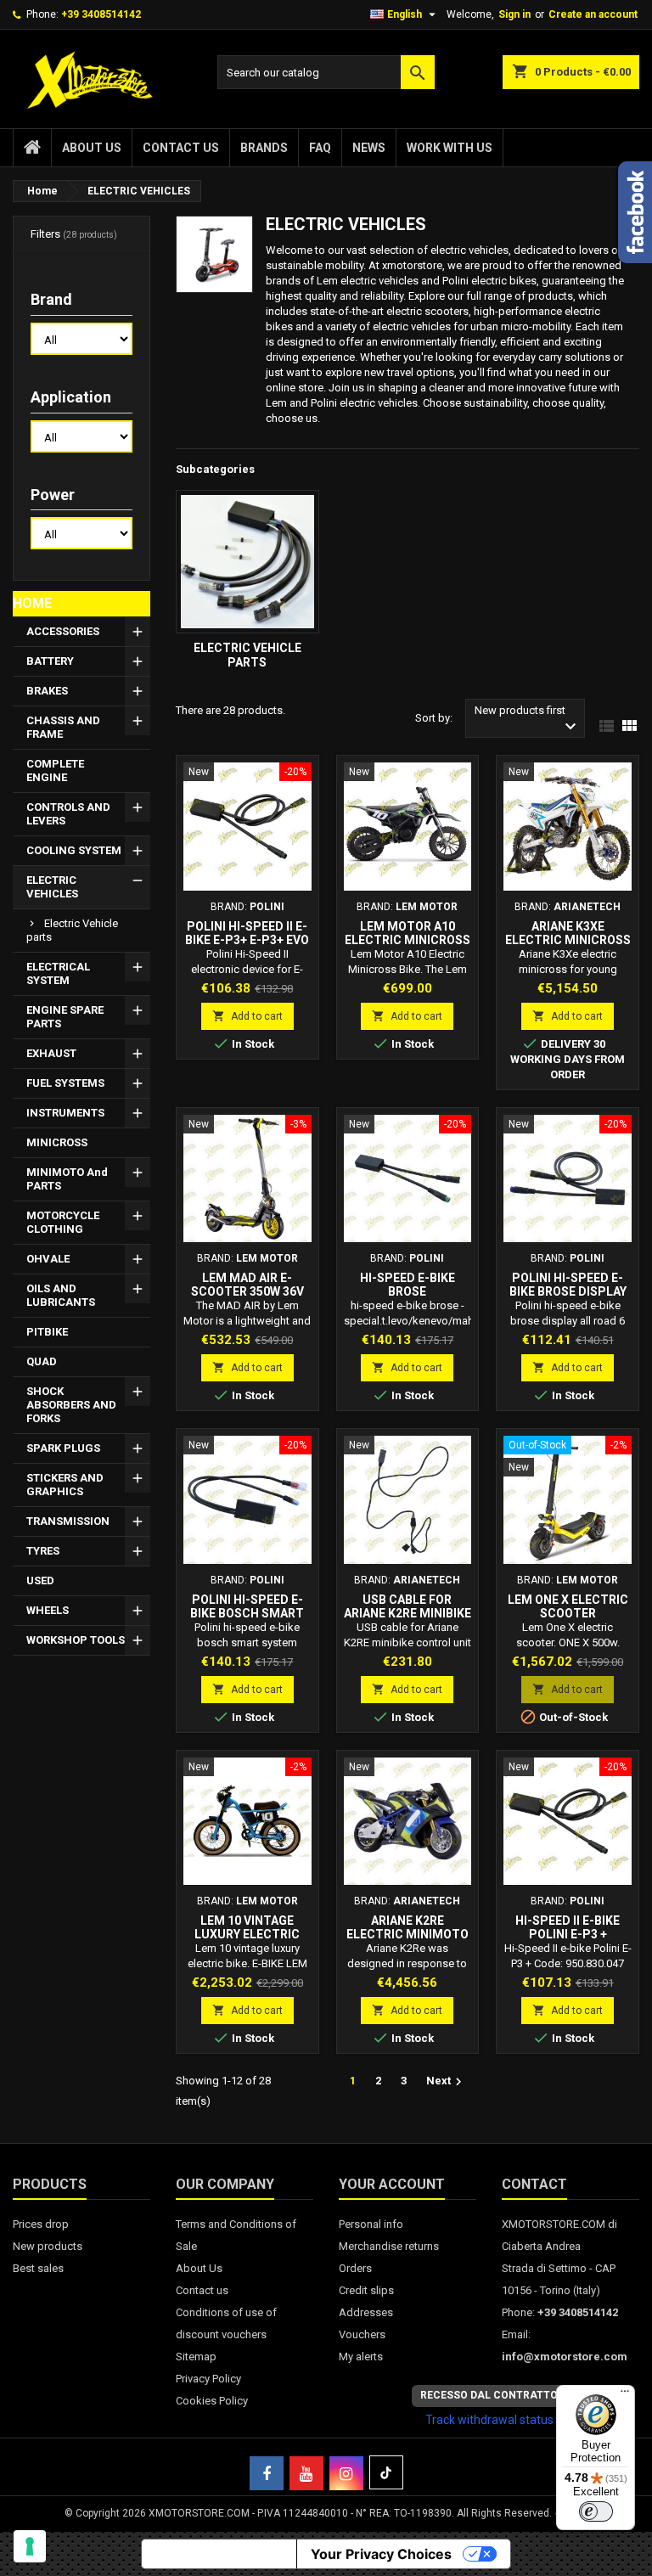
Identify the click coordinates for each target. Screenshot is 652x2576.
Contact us (181, 148)
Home (32, 603)
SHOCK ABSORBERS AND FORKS (71, 1405)
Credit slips (366, 2290)
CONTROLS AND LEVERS (68, 814)
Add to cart (247, 1016)
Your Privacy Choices (381, 2554)
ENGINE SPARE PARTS (65, 1017)
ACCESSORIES (63, 631)
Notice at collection (219, 2554)
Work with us (450, 148)
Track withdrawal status (489, 2420)
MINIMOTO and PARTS (67, 1179)
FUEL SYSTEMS (65, 1083)
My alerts (361, 2357)
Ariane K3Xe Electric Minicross (568, 933)
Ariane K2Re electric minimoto (407, 1927)
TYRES (43, 1551)
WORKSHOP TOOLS (76, 1640)
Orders (355, 2268)
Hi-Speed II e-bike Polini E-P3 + (568, 1927)
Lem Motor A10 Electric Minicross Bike (407, 940)
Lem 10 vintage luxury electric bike (247, 1934)
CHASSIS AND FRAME (63, 727)
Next (446, 2082)
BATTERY (50, 661)
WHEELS (48, 1610)
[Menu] (625, 2395)
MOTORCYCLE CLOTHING (63, 1222)
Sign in (514, 14)
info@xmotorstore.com (565, 2357)
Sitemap (196, 2357)
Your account (392, 2184)
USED (40, 1580)
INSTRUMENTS (65, 1113)
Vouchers (362, 2334)
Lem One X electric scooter (568, 1606)
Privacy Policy (208, 2379)
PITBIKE (47, 1332)
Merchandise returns (389, 2246)
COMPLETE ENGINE (55, 771)
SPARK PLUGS (63, 1448)
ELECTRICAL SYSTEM (58, 973)
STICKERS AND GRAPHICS (65, 1485)
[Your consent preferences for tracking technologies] (30, 2546)
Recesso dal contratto (489, 2395)
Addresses (366, 2312)
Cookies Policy (212, 2401)
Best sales (38, 2268)
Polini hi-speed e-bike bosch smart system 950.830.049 (247, 1613)
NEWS (369, 148)
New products (48, 2246)
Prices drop (41, 2224)
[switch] (596, 2511)
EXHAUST (51, 1053)
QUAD (42, 1361)
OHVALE (48, 1259)
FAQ (320, 148)
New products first (528, 720)
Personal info (371, 2224)
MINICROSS (57, 1142)
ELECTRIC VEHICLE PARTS (72, 930)
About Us (92, 148)
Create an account (593, 14)
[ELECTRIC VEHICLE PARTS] (247, 562)
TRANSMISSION (68, 1521)
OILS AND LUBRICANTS (61, 1295)
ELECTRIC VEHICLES (52, 887)
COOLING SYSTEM (74, 850)
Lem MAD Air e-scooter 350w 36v (247, 1285)
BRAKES (47, 691)
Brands (264, 148)
